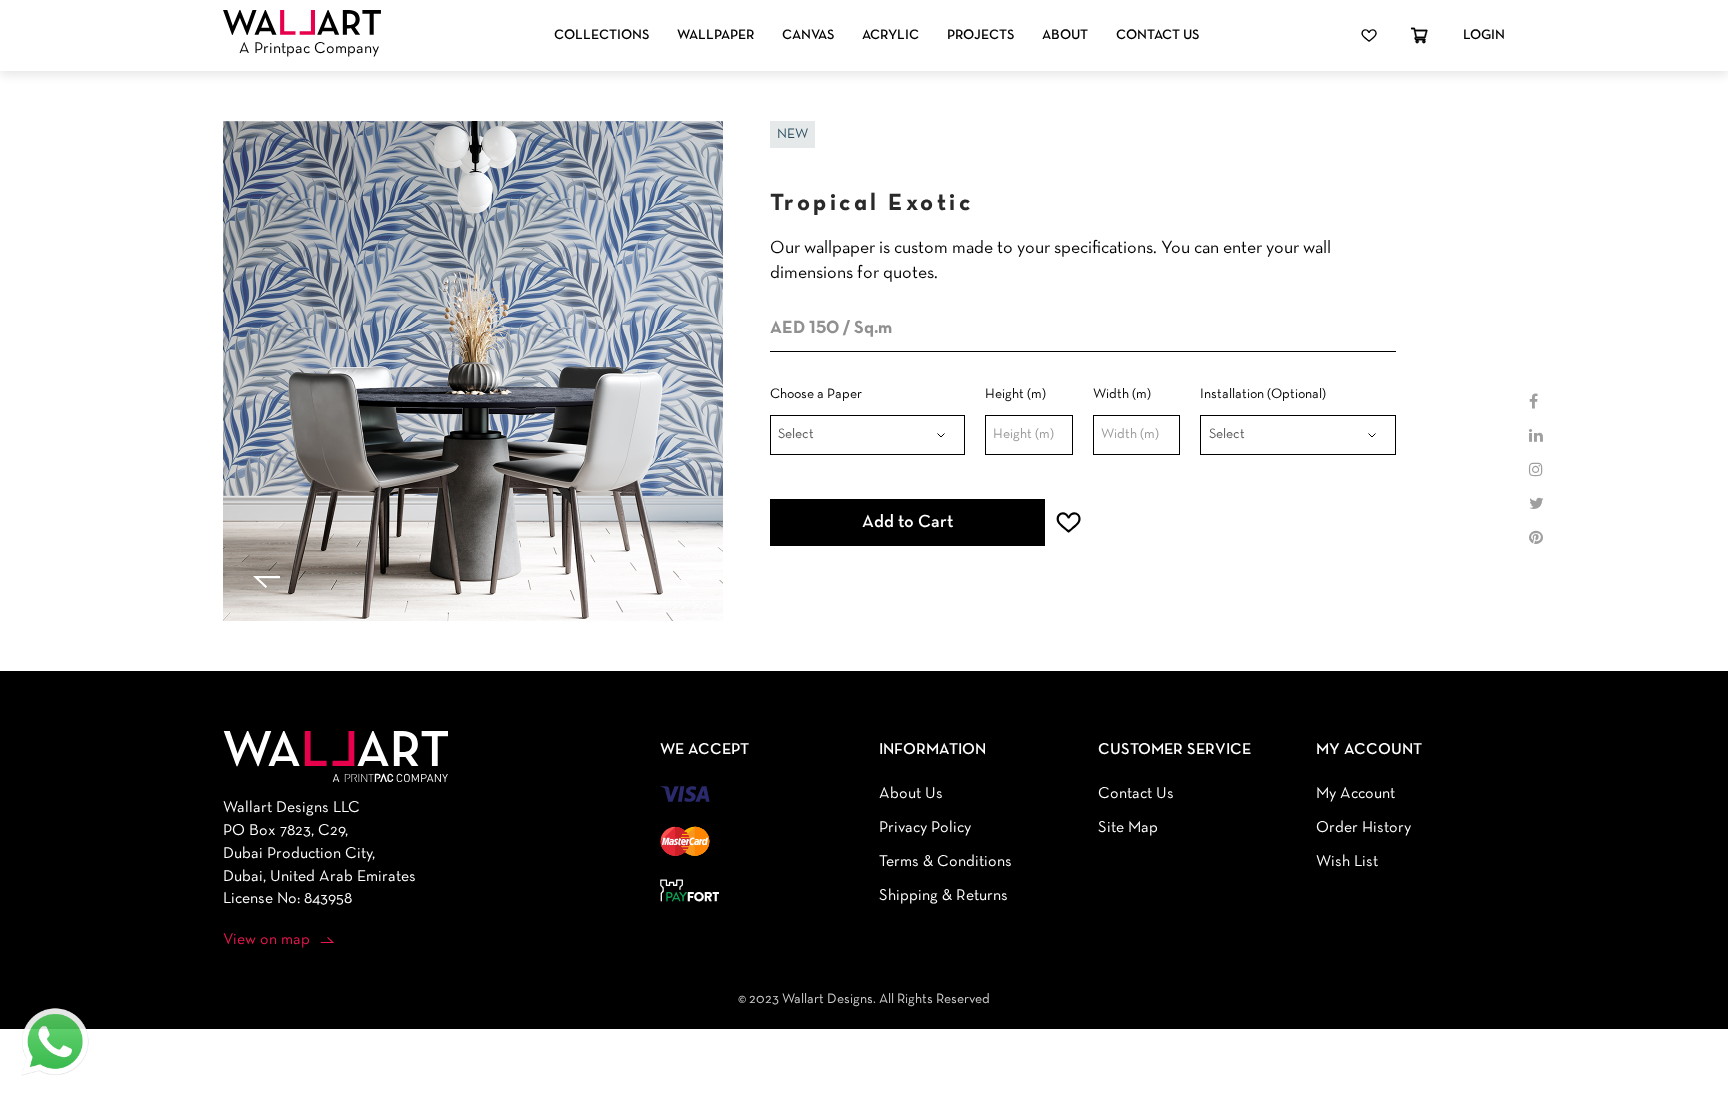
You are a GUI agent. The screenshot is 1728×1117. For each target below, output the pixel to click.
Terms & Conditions (945, 862)
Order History (1363, 828)
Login (1484, 35)
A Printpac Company (309, 49)
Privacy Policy (925, 828)
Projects (980, 35)
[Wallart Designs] (302, 23)
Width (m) (1122, 394)
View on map (266, 940)
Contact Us (1157, 35)
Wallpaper (715, 35)
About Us (911, 794)
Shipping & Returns (943, 896)
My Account (1355, 794)
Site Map (1128, 828)
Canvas (808, 35)
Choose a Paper (816, 394)
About (1065, 35)
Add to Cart (907, 522)
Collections (601, 35)
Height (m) (1015, 394)
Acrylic (890, 35)
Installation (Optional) (1263, 394)
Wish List (1347, 862)
